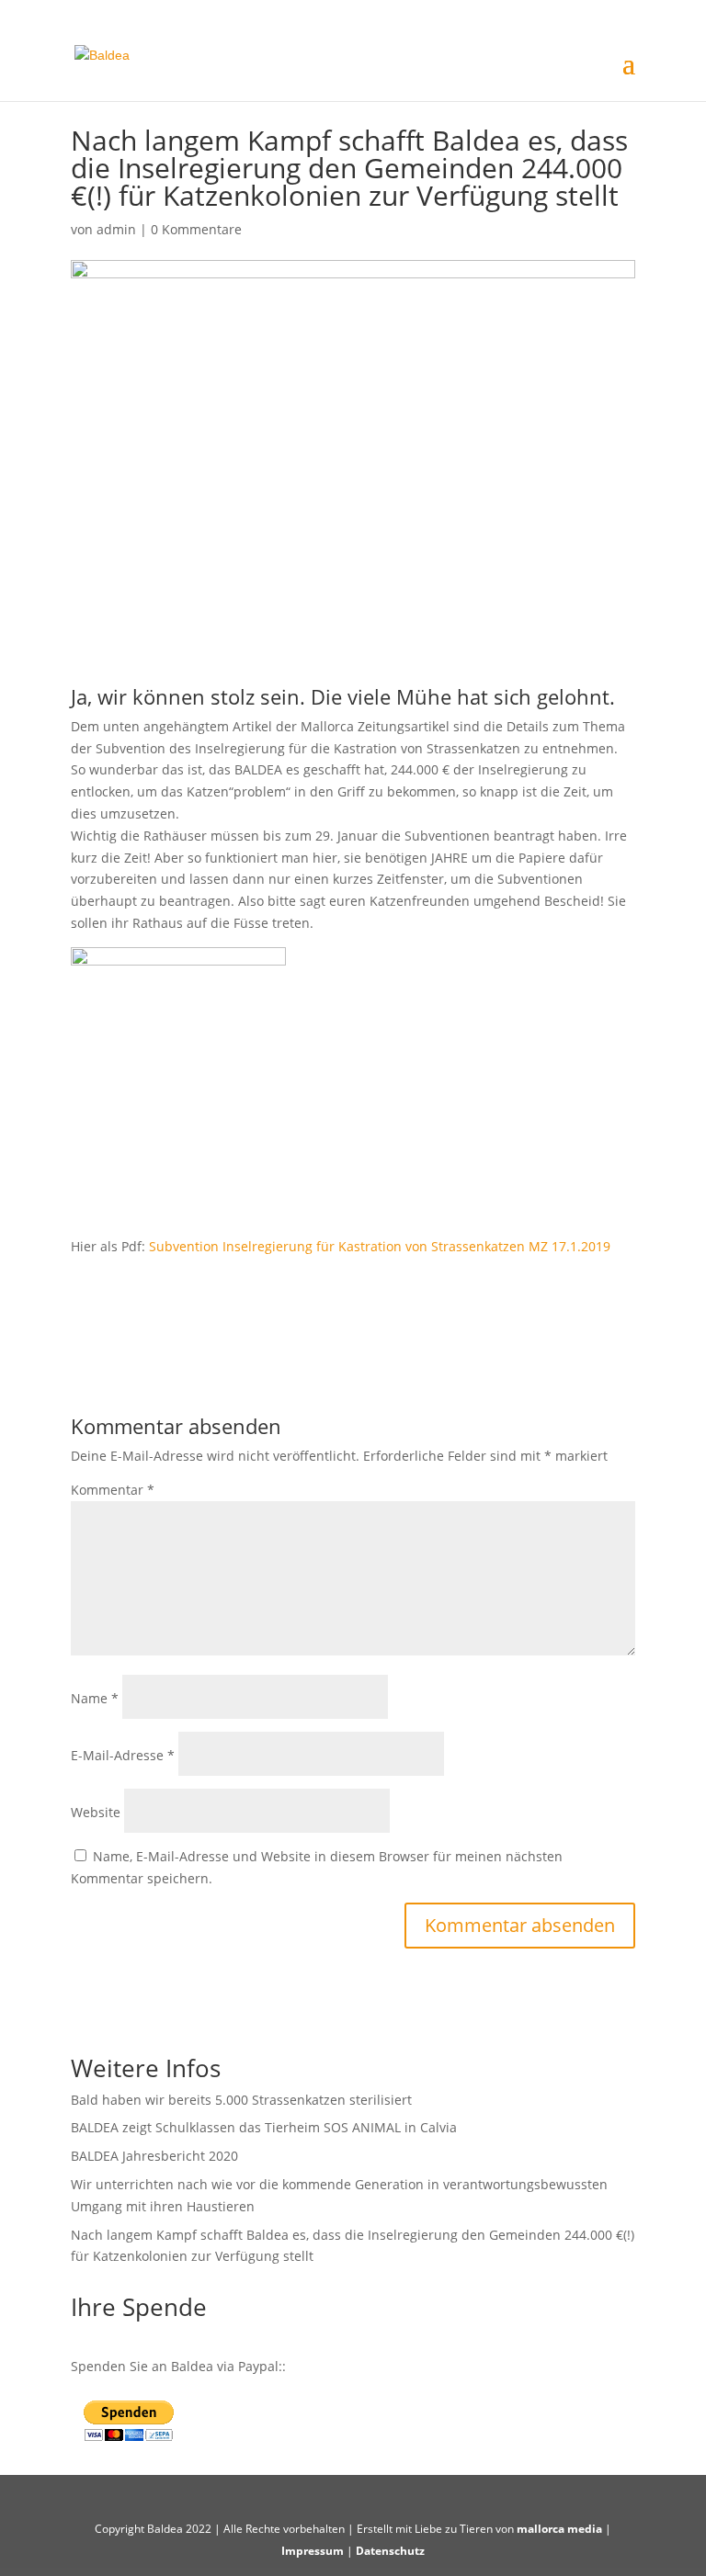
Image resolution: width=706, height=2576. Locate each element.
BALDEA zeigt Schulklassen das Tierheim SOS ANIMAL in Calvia (264, 2127)
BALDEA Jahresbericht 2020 (154, 2156)
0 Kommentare (196, 229)
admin (116, 229)
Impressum (313, 2551)
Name (95, 1698)
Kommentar (113, 1490)
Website (96, 1812)
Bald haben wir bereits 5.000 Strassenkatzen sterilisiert (241, 2100)
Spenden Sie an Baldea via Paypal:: (178, 2366)
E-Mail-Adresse (123, 1755)
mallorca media (559, 2529)
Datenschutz (390, 2551)
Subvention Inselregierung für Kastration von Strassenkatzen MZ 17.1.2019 (380, 1246)
